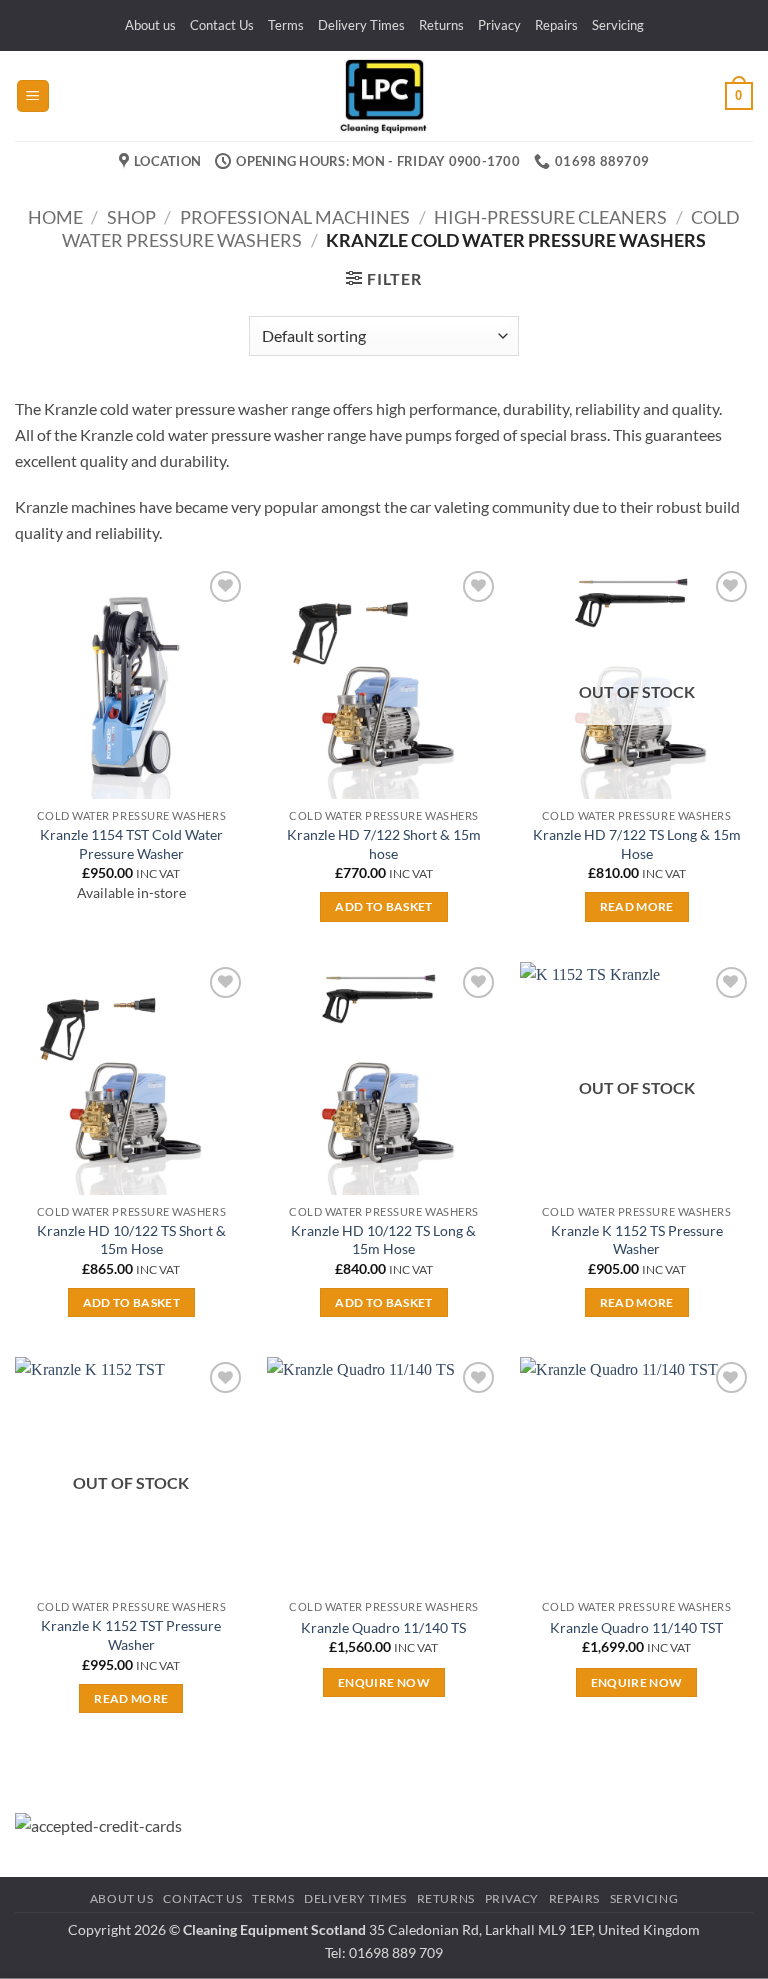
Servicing (618, 25)
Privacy (499, 25)
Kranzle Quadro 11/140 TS (383, 1627)
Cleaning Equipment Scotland (274, 1929)
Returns (441, 25)
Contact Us (222, 25)
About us (150, 25)
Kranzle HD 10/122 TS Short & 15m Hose (131, 1240)
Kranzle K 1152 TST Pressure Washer (131, 1635)
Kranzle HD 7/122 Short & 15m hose (384, 844)
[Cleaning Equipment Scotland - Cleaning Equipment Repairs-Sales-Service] (384, 96)
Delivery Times (361, 25)
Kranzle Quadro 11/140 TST (636, 1627)
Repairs (556, 25)
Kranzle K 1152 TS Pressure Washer (637, 1240)
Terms (286, 25)
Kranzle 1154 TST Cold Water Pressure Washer (131, 844)
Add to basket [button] (384, 906)
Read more (637, 906)
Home (55, 217)
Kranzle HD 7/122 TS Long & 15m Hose (637, 844)
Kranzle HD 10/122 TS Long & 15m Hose (383, 1240)
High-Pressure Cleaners (550, 217)
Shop (131, 217)
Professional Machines (295, 217)
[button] (33, 96)
